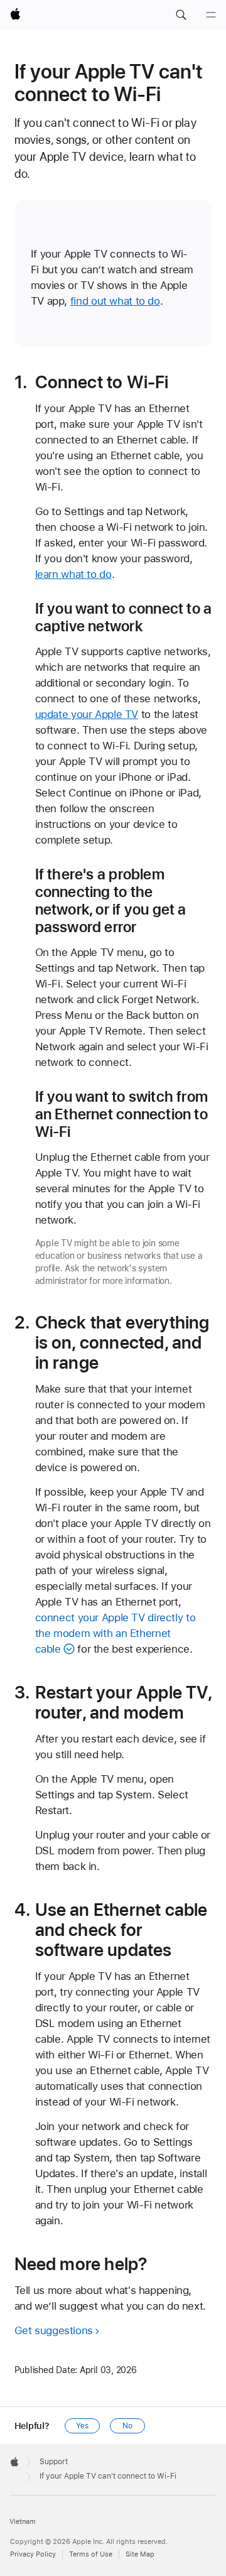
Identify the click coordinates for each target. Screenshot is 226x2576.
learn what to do (73, 574)
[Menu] (211, 15)
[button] (181, 15)
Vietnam (23, 2522)
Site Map (140, 2554)
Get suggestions (54, 2330)
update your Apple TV (87, 714)
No (127, 2426)
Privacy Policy (33, 2554)
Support (54, 2462)
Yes (82, 2426)
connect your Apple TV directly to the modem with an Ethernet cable (116, 1633)
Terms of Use (91, 2554)
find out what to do (115, 301)
